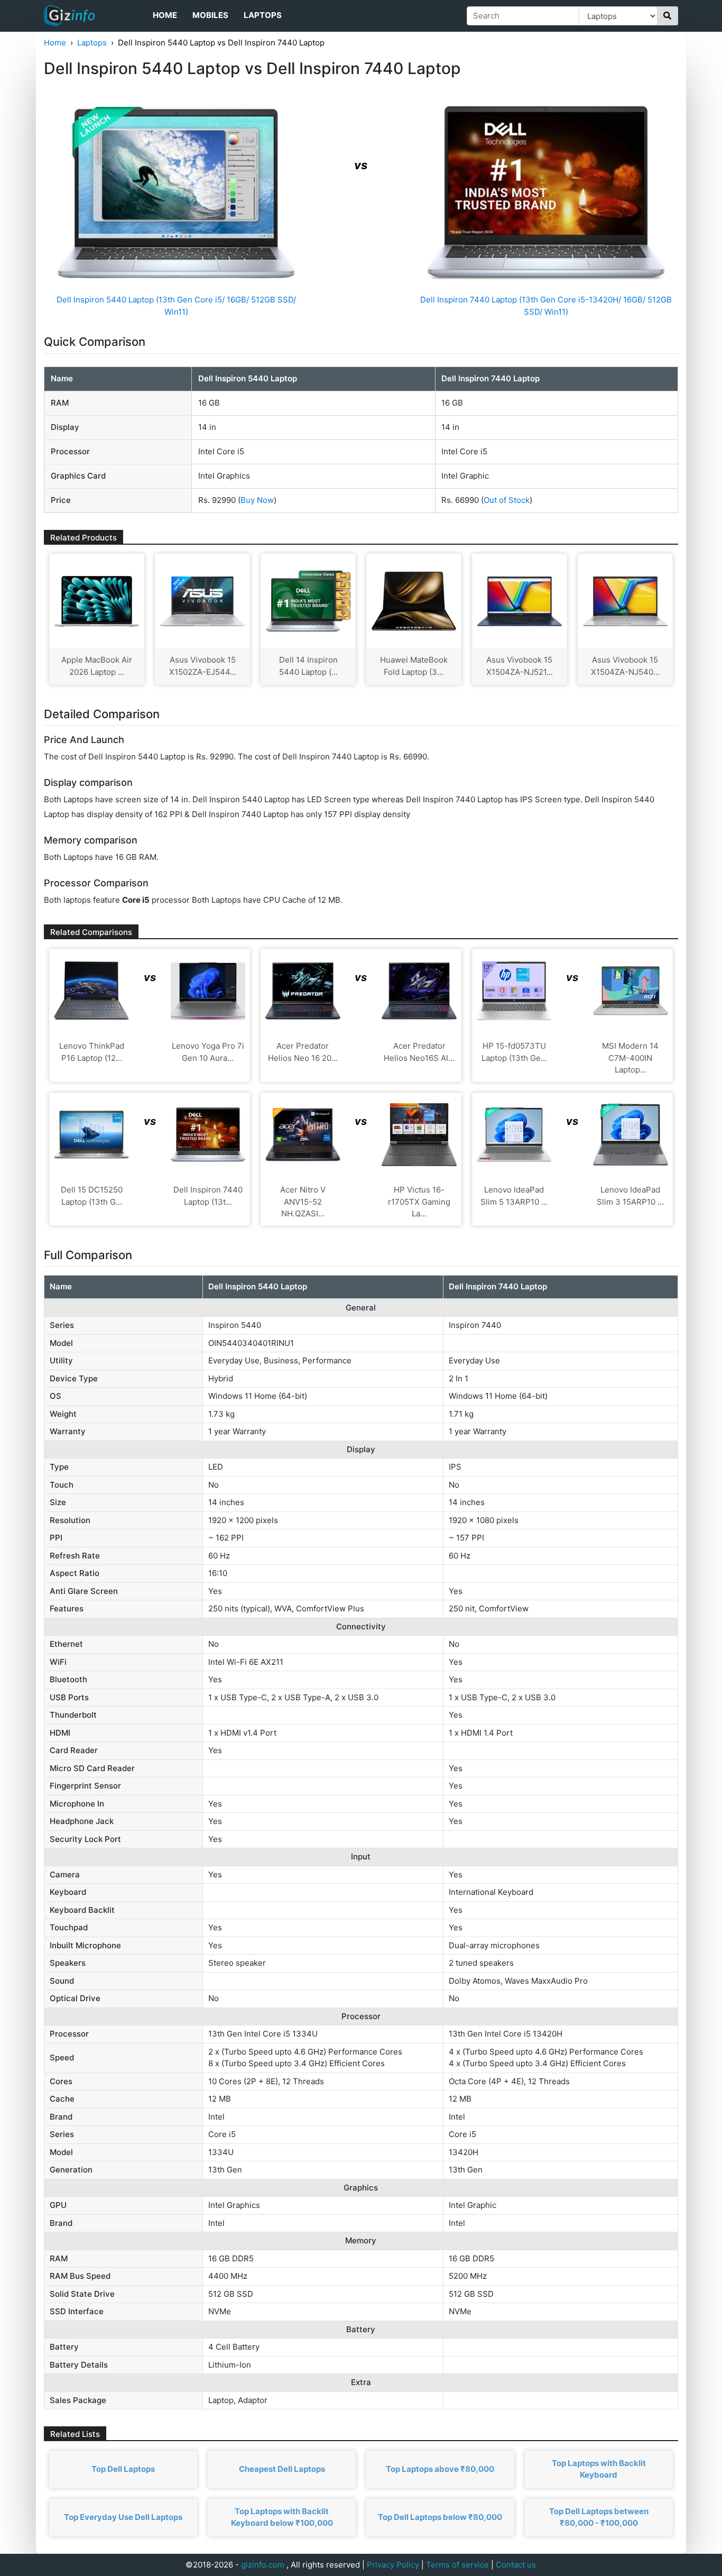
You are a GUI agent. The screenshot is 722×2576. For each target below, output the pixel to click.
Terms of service (457, 2565)
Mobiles (210, 15)
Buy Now (257, 500)
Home (165, 15)
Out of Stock (507, 500)
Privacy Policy (393, 2565)
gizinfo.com (263, 2565)
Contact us (516, 2565)
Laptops (263, 15)
